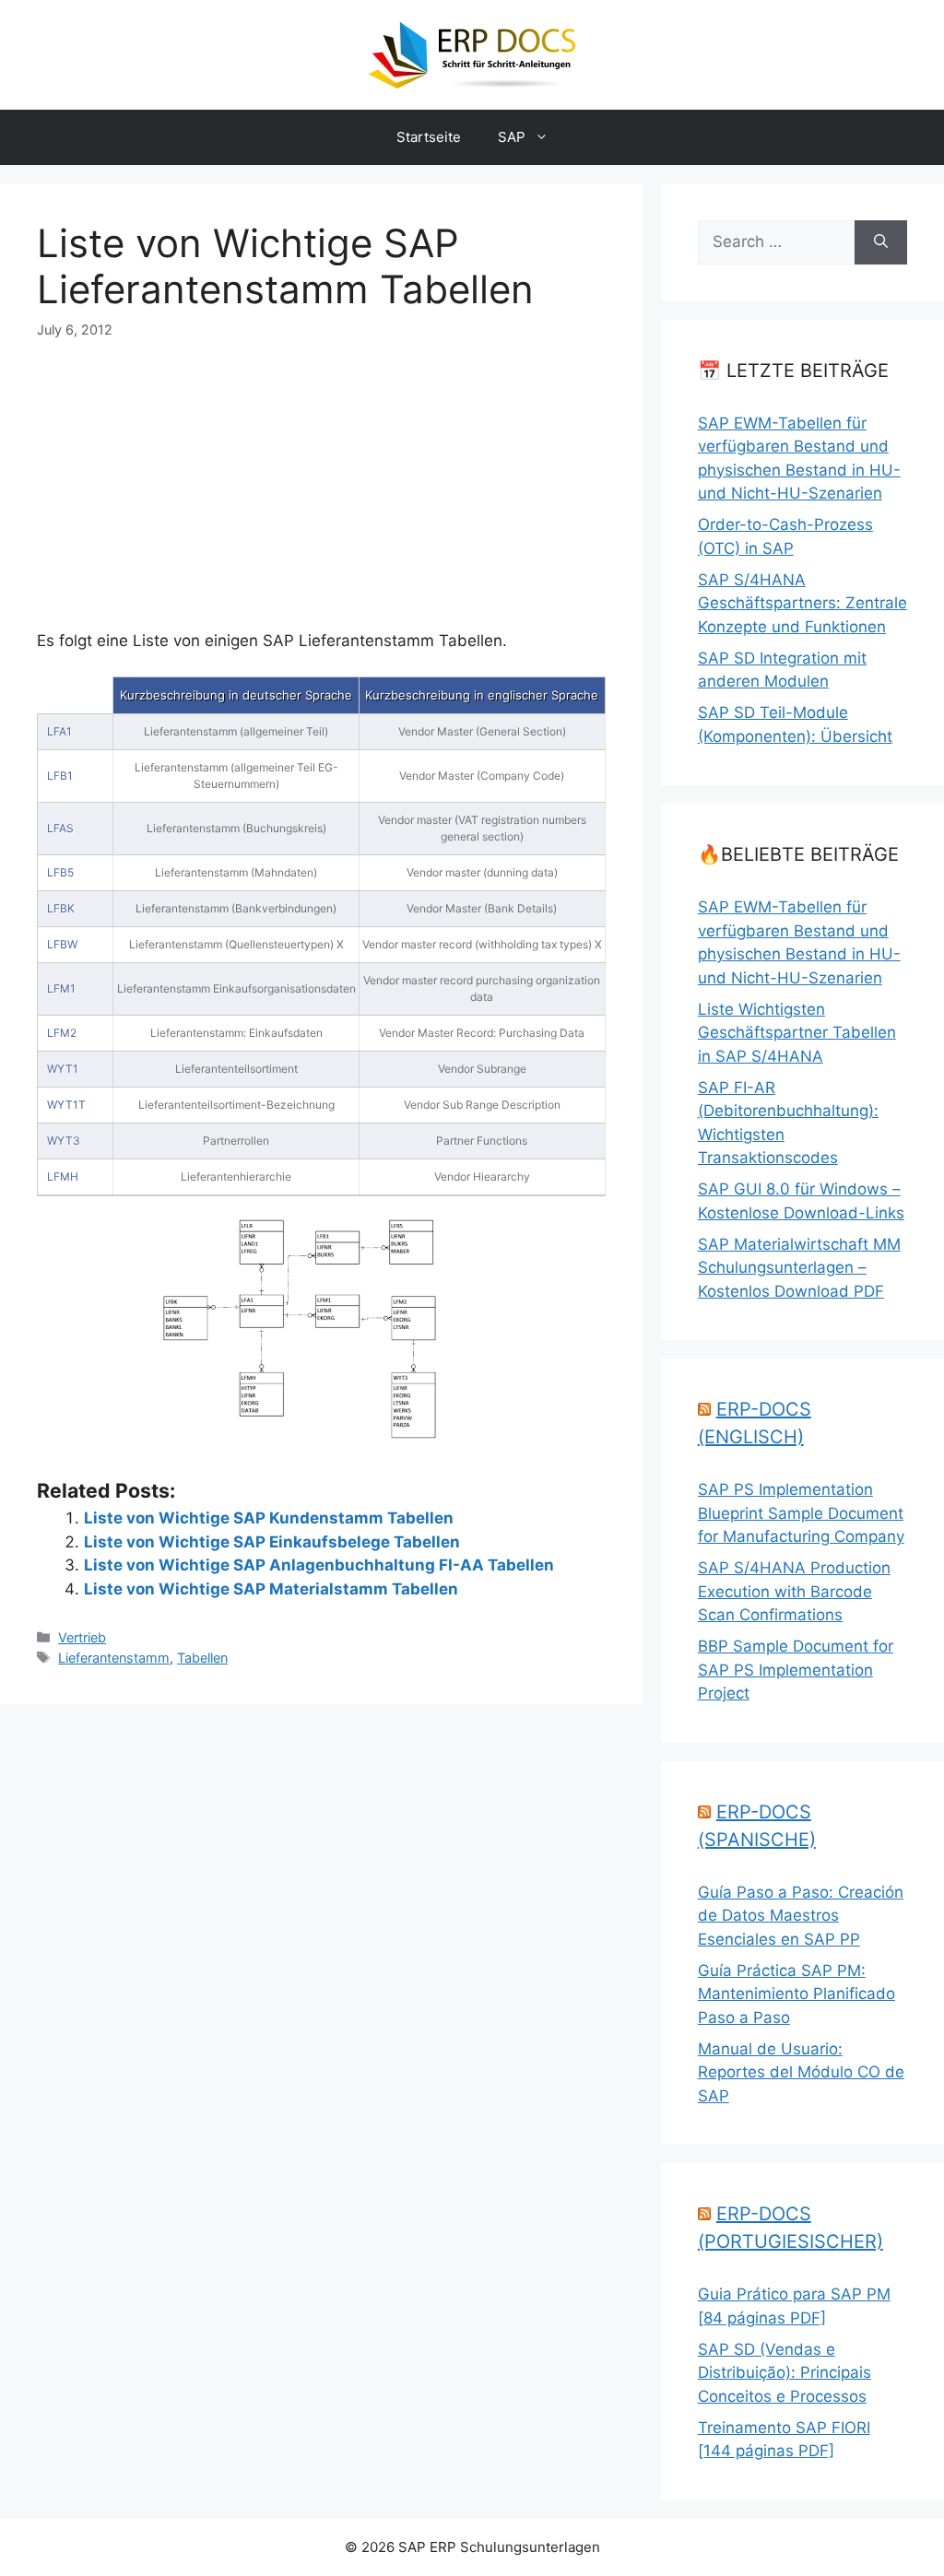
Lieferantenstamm (114, 1658)
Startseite (429, 137)
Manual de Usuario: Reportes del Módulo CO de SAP (801, 2072)
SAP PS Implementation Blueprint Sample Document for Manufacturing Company (801, 1513)
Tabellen (202, 1658)
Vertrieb (82, 1637)
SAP (512, 137)
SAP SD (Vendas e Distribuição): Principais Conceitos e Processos (785, 2373)
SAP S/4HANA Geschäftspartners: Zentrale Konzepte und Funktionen (802, 603)
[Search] (881, 242)
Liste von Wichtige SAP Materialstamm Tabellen (271, 1589)
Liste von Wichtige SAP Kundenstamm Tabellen (269, 1518)
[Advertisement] (321, 469)
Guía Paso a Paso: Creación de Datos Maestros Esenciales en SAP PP (801, 1916)
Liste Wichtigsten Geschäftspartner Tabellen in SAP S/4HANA (797, 1033)
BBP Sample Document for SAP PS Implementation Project (796, 1670)
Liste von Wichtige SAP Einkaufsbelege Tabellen (272, 1542)
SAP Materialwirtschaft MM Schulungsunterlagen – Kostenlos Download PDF (799, 1268)
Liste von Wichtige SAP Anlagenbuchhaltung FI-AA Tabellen (319, 1565)
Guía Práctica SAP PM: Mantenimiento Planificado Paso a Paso (796, 1994)
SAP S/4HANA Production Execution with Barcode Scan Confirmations (794, 1591)
